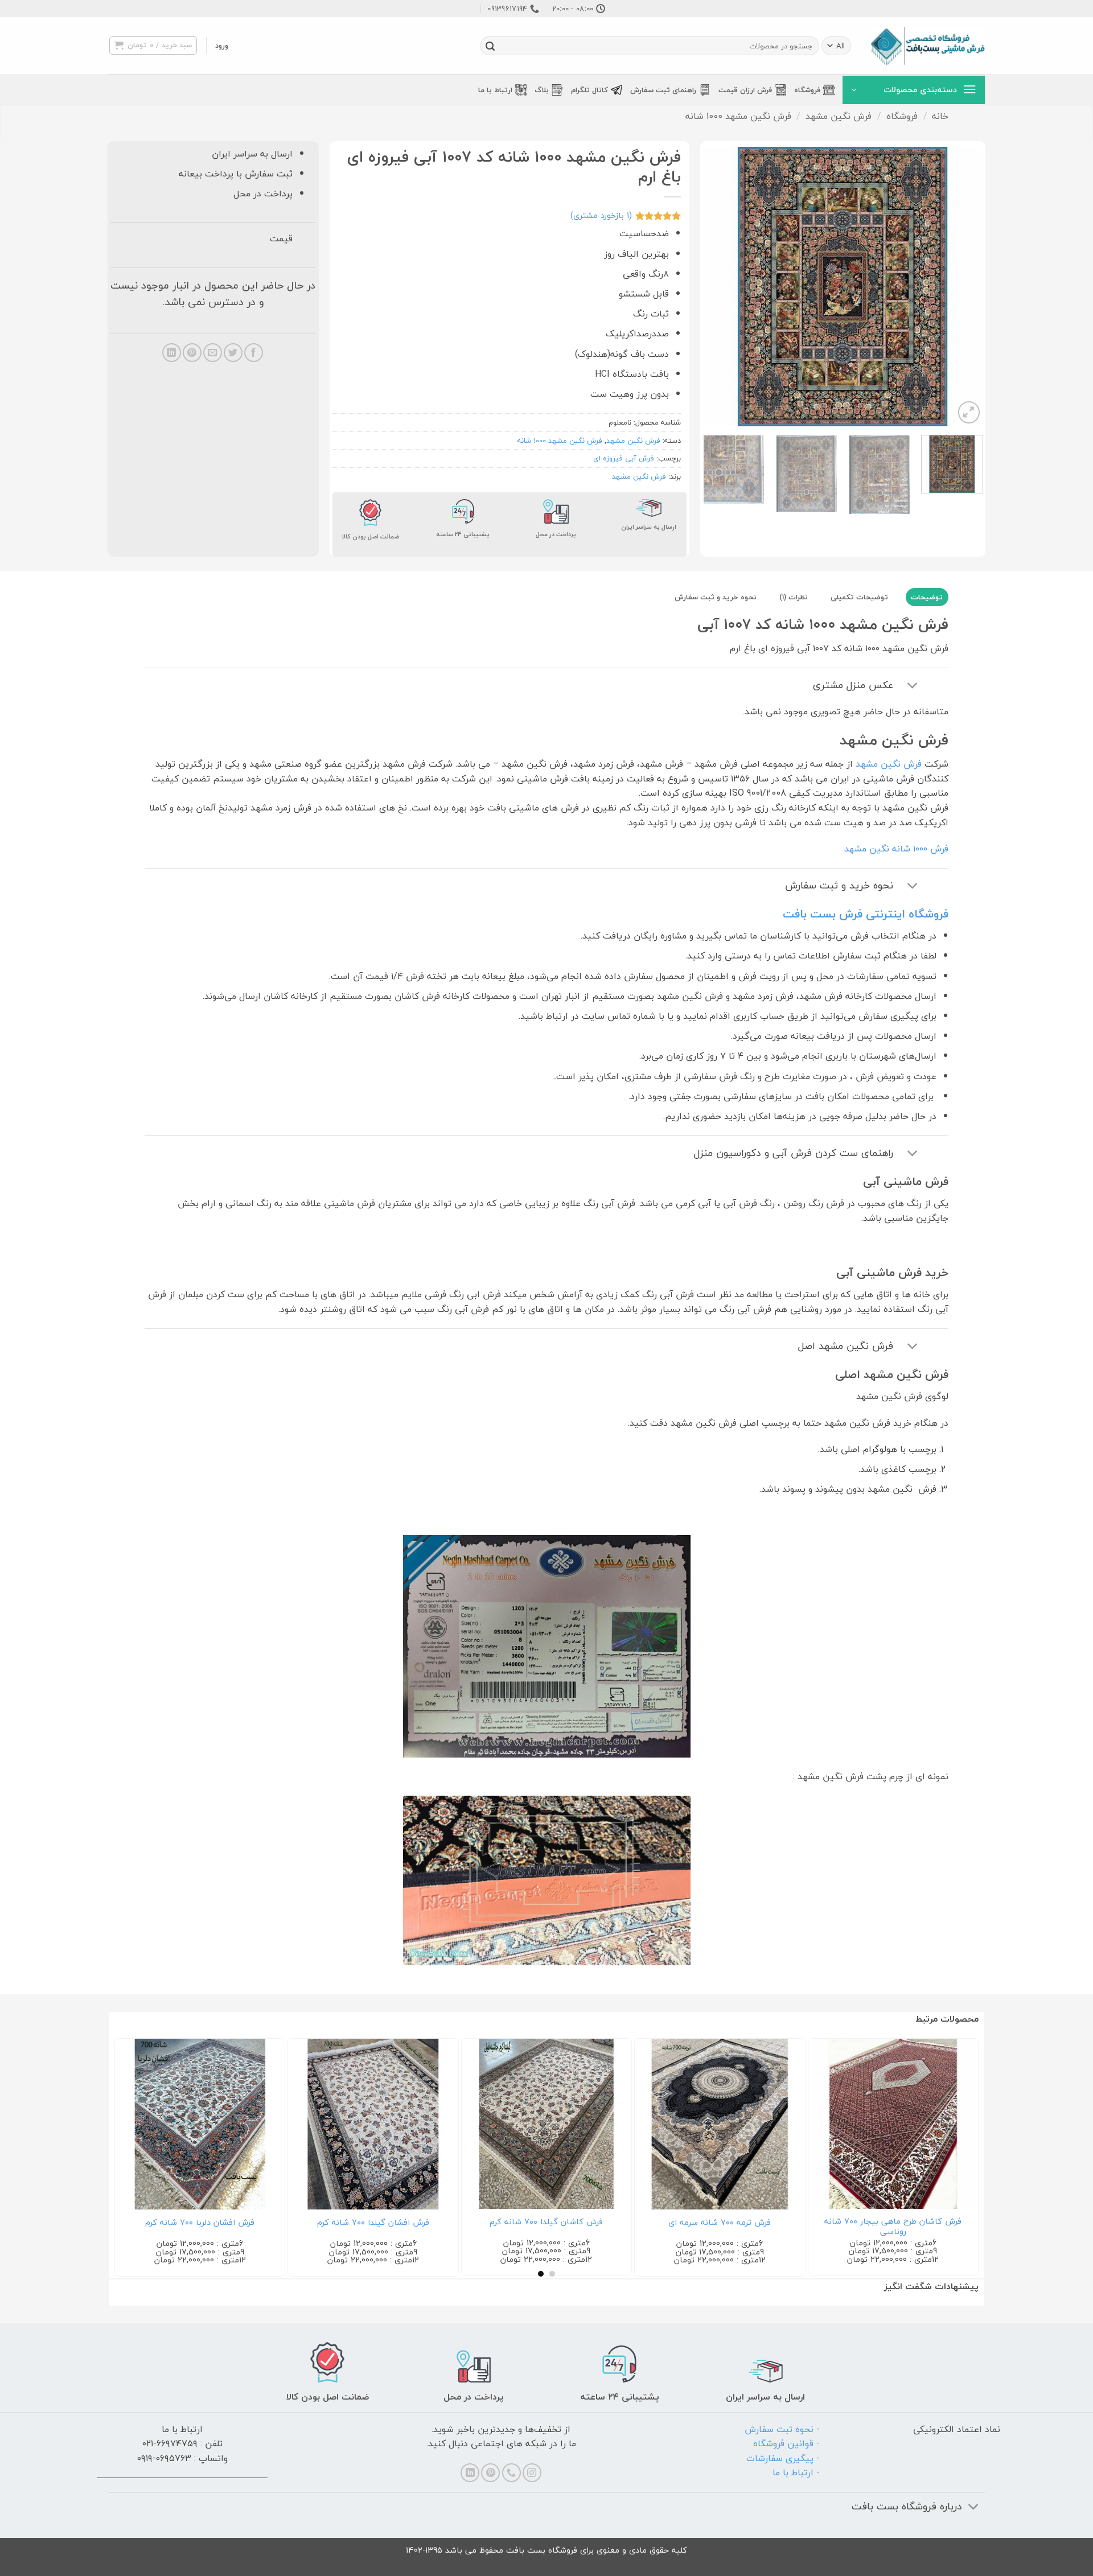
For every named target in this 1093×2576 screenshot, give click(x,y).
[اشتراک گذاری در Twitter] (233, 353)
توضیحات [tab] (927, 597)
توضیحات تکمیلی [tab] (859, 597)
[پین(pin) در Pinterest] (192, 353)
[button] (222, 46)
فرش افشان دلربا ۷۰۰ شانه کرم (139, 2223)
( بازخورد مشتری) (601, 215)
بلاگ (542, 90)
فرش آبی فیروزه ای (624, 458)
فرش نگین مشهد (839, 116)
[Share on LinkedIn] (172, 353)
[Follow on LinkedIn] (470, 2473)
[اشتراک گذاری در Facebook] (254, 353)
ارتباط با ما (495, 90)
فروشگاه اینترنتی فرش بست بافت (866, 914)
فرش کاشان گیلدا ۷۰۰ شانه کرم (486, 2222)
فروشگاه (807, 90)
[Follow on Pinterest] (490, 2473)
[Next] (715, 286)
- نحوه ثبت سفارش (782, 2429)
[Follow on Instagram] (532, 2473)
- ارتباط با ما (796, 2472)
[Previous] (963, 286)
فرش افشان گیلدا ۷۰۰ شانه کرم (313, 2223)
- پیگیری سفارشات (783, 2458)
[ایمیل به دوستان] (213, 353)
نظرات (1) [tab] (794, 597)
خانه (940, 116)
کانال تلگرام (589, 90)
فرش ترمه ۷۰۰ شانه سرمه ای (659, 2223)
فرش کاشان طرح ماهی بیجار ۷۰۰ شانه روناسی (833, 2227)
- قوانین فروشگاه (786, 2443)
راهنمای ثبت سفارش (663, 90)
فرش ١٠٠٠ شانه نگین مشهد (896, 849)
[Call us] (511, 2473)
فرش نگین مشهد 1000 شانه (738, 116)
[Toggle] (912, 687)
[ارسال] (490, 46)
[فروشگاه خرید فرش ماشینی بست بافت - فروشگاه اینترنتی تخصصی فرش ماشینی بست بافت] (928, 46)
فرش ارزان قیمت (745, 90)
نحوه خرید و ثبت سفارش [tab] (716, 597)
